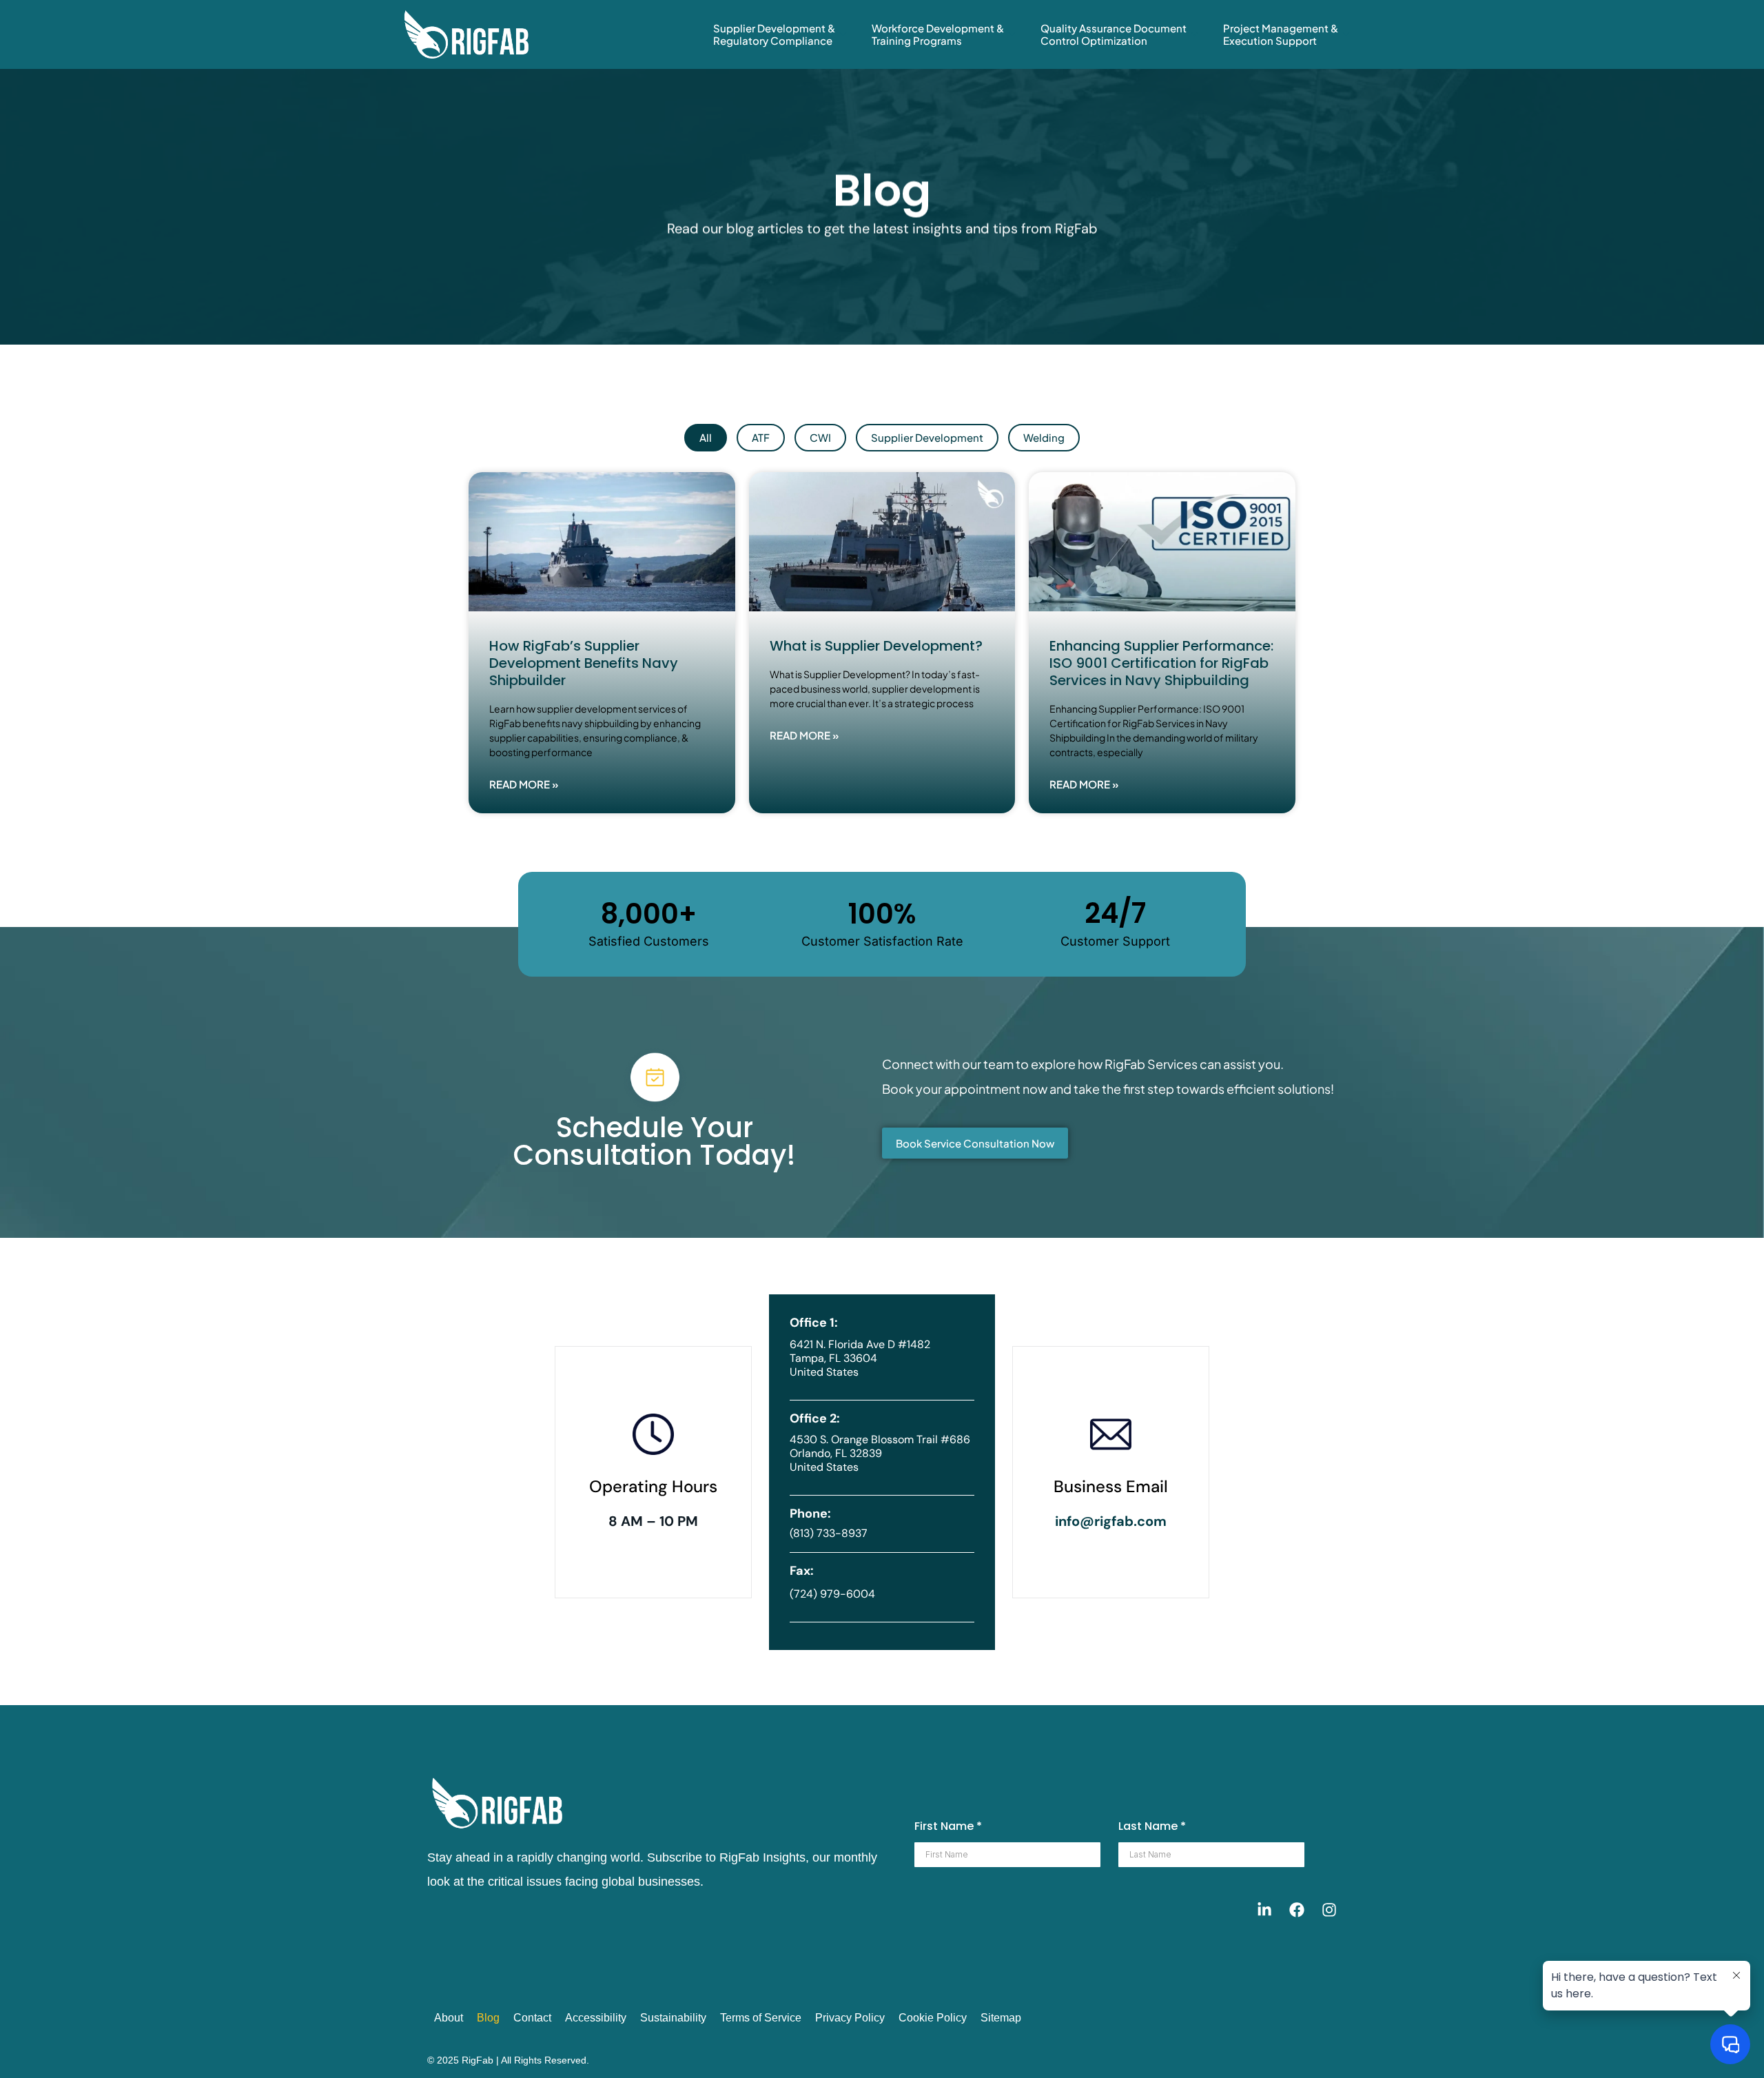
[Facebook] (1297, 1910)
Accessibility (596, 2018)
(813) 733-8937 (829, 1533)
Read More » (524, 784)
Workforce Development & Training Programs (938, 34)
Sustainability (673, 2018)
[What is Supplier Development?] (882, 542)
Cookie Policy (933, 2018)
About (449, 2018)
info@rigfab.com (1111, 1521)
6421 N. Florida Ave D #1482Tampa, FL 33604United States (860, 1358)
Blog (488, 2018)
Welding (1044, 437)
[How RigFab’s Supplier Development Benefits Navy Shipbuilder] (602, 542)
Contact (532, 2018)
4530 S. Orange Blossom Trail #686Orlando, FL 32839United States (880, 1453)
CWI (820, 437)
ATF (761, 437)
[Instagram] (1329, 1910)
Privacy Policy (850, 2018)
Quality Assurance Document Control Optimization (1114, 34)
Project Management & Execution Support (1281, 34)
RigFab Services (1151, 1064)
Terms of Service (761, 2018)
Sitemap (1001, 2018)
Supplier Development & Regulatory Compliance (774, 34)
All (706, 437)
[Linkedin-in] (1264, 1910)
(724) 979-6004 (832, 1594)
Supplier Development (927, 437)
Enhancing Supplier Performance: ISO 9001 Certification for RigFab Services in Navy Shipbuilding (1161, 663)
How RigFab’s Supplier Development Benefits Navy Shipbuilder (584, 663)
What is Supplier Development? (878, 646)
